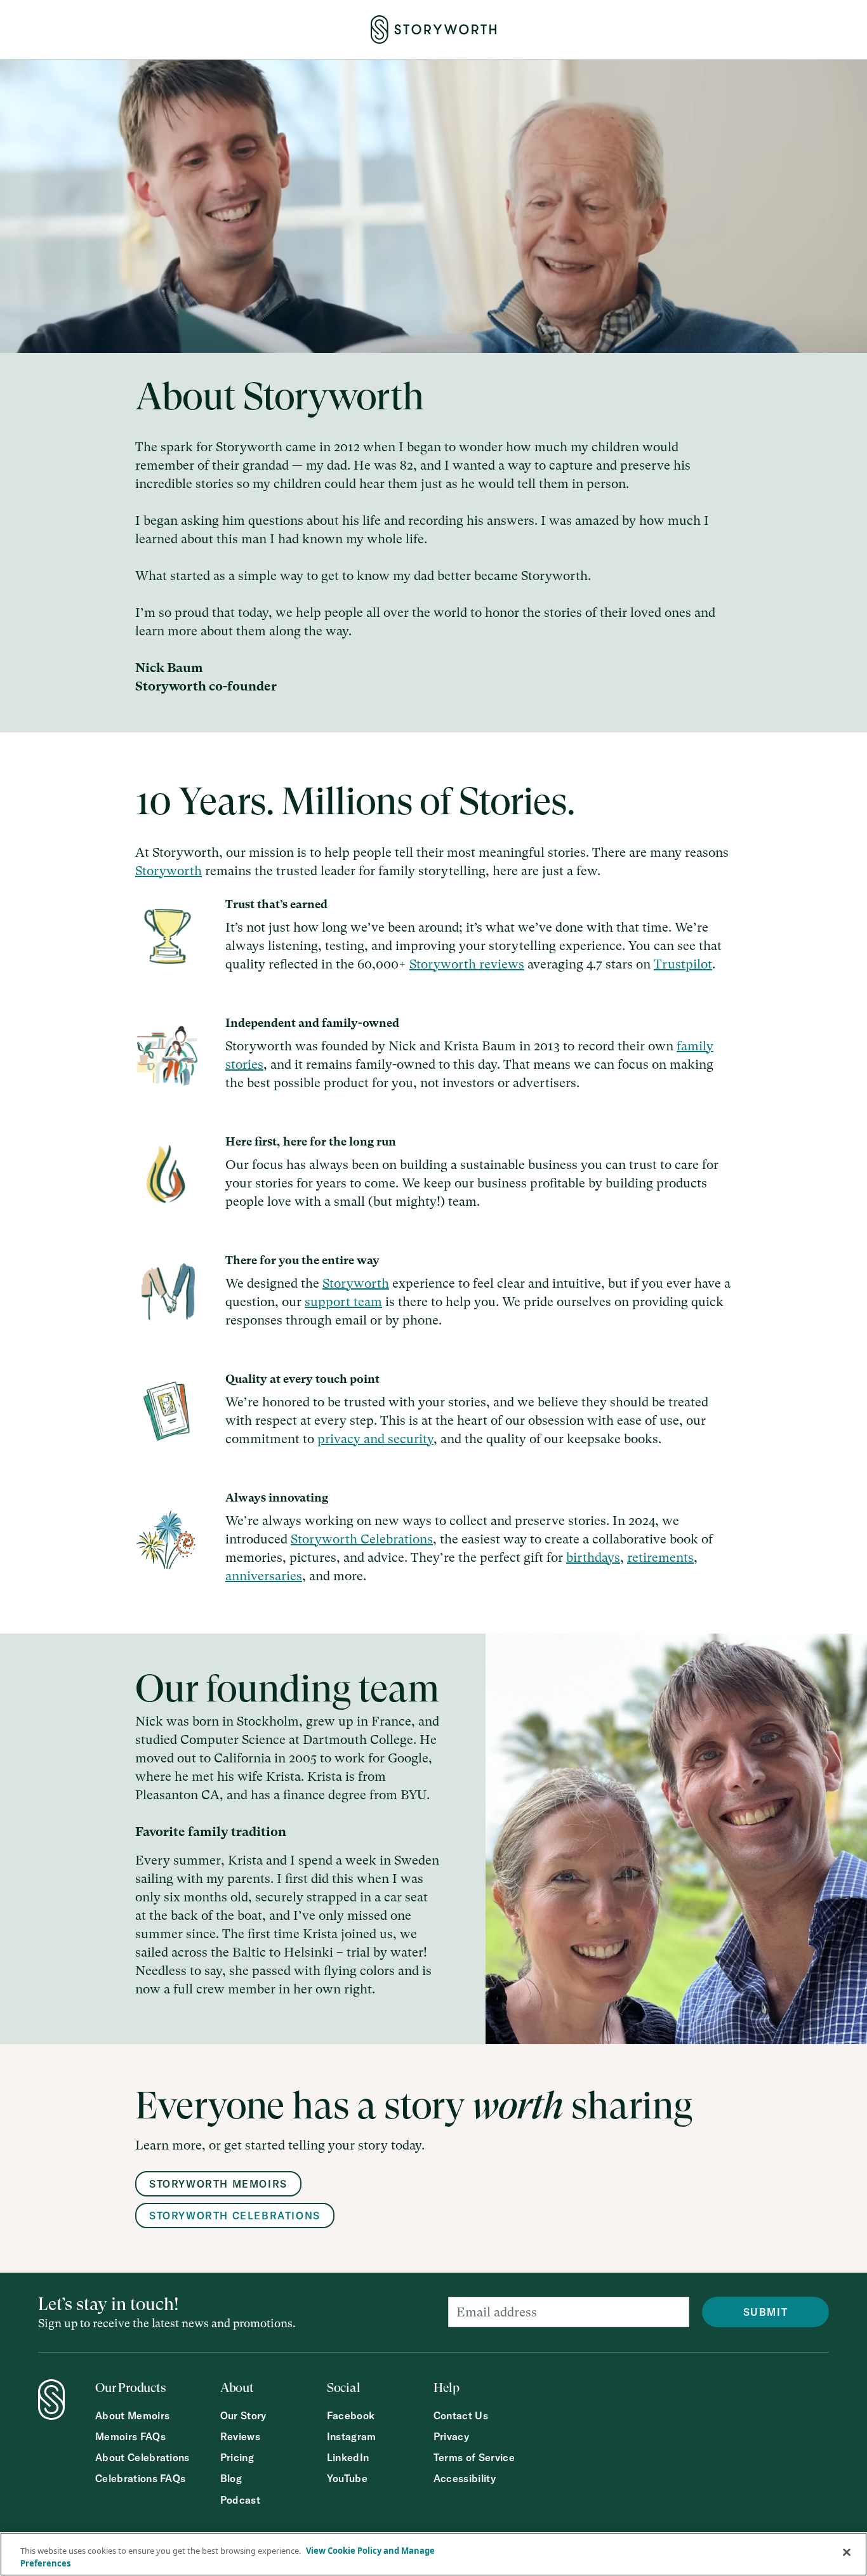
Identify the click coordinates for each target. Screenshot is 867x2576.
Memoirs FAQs (130, 2437)
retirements (660, 1558)
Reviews (240, 2437)
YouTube (347, 2479)
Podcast (240, 2500)
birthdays (593, 1558)
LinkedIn (348, 2458)
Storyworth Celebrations (362, 1539)
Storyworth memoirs (218, 2184)
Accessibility (465, 2479)
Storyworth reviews (467, 964)
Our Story (243, 2416)
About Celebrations (142, 2458)
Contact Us (461, 2416)
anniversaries (264, 1576)
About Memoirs (132, 2416)
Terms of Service (474, 2458)
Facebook (351, 2416)
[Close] (847, 2553)
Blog (231, 2479)
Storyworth (169, 871)
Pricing (237, 2458)
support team (343, 1302)
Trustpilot (683, 964)
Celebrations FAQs (140, 2479)
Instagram (352, 2437)
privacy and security (375, 1439)
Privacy (451, 2437)
